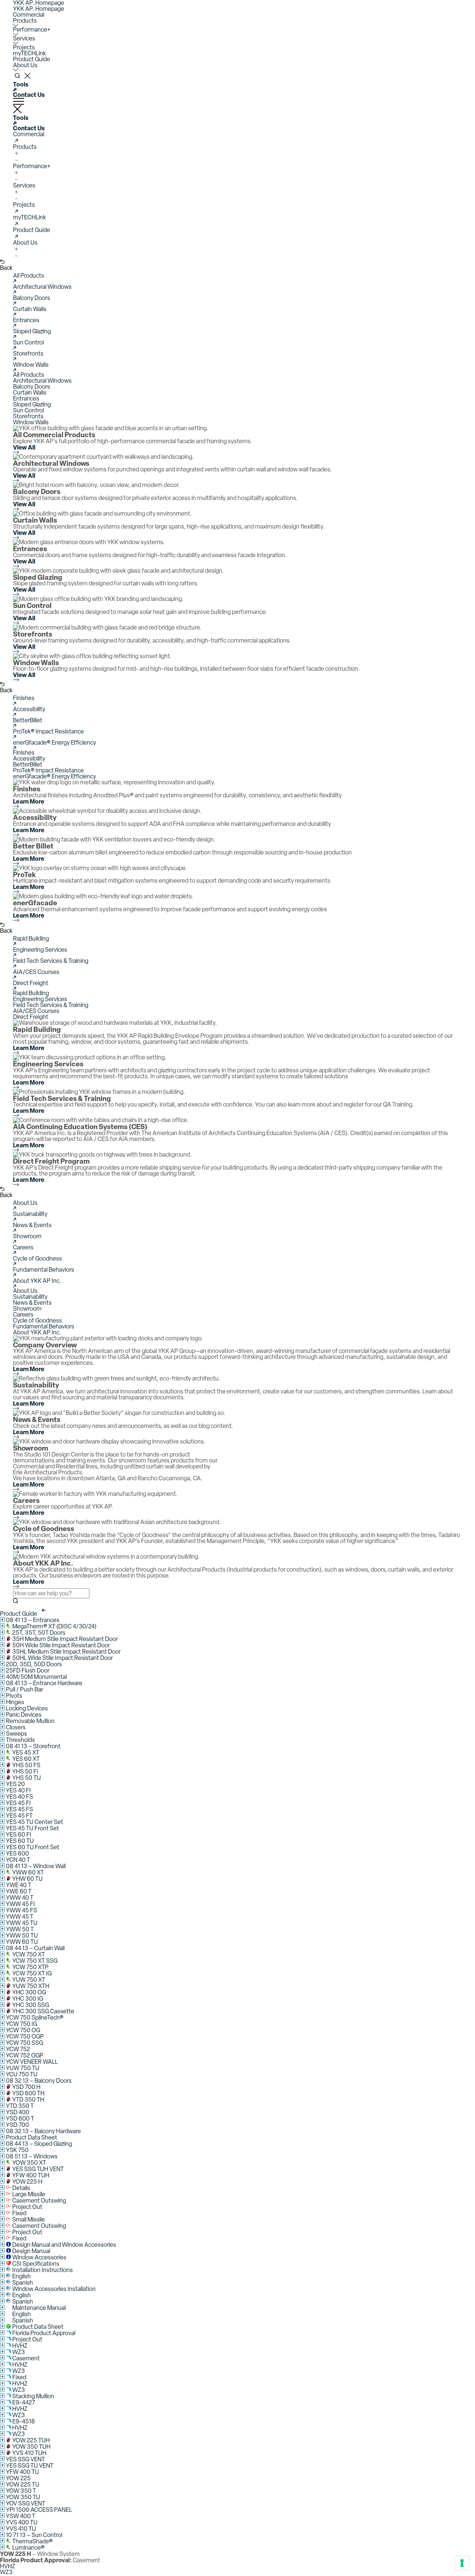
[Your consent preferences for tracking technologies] (462, 2563)
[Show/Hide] (2, 1619)
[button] (29, 15)
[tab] (237, 375)
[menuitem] (237, 15)
